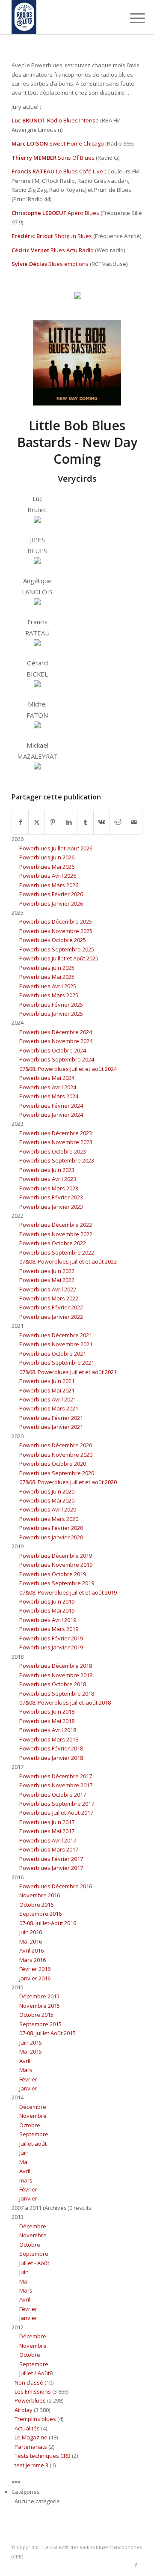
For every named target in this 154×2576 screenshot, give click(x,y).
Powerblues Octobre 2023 (53, 1151)
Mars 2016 (33, 1960)
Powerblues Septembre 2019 (57, 1583)
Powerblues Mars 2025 (49, 995)
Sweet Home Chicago (77, 143)
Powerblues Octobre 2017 (53, 1795)
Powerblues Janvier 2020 (51, 1537)
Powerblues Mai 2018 (47, 1721)
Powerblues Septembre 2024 (57, 1059)
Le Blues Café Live (80, 171)
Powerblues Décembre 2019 (56, 1556)
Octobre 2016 (36, 1905)
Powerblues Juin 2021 (47, 1381)
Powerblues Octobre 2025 (53, 940)
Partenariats (31, 2447)
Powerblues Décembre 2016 (56, 1886)
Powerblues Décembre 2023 (56, 1133)
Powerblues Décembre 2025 (56, 921)
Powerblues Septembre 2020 (57, 1473)
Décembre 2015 (39, 1996)
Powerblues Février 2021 (51, 1418)
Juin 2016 (31, 1932)
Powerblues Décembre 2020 (56, 1445)
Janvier (28, 2088)
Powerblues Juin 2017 (47, 1822)
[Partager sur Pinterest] (53, 822)
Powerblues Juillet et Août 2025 (59, 958)
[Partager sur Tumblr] (85, 822)
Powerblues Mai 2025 (47, 977)
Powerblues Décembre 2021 (56, 1335)
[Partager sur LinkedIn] (69, 822)
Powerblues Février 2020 (51, 1528)
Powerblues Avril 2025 (48, 986)
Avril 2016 (31, 1950)
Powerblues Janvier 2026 (51, 903)
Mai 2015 (31, 2051)
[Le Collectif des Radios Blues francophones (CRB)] (64, 17)
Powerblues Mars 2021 (49, 1408)
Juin (24, 2153)
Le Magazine (31, 2437)
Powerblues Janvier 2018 (51, 1758)
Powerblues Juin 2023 (47, 1170)
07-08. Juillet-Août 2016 (48, 1923)
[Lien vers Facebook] (136, 2565)
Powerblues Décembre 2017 (56, 1776)
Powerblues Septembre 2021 (57, 1363)
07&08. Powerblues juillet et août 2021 (68, 1372)
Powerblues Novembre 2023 (56, 1142)
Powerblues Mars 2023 (49, 1188)
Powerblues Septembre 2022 (57, 1252)
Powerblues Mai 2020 (47, 1500)
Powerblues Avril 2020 (48, 1509)
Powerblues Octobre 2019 (53, 1574)
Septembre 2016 (40, 1914)
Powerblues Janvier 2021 (51, 1427)
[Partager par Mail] (134, 822)
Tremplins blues (35, 2419)
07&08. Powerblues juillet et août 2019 (68, 1592)
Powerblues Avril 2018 (48, 1730)
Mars (26, 2070)
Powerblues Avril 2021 (48, 1399)
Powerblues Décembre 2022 (56, 1225)
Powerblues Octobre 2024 (53, 1050)
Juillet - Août (34, 2263)
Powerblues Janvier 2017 (51, 1868)
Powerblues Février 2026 (51, 894)
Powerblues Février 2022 (51, 1307)
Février (28, 2079)
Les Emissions (33, 2391)
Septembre (34, 2134)
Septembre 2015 (40, 2024)
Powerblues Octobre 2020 (53, 1464)
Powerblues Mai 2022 (47, 1280)
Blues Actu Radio (72, 250)
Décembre (33, 2107)
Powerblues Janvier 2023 (51, 1207)
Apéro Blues (83, 213)
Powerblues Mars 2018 (49, 1739)
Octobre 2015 (36, 2015)
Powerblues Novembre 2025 (56, 931)
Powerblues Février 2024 (51, 1106)
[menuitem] (131, 18)
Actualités (27, 2428)
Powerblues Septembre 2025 (57, 949)
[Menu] (131, 18)
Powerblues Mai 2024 (47, 1078)
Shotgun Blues (73, 236)
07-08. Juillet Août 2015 (47, 2033)
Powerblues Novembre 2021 (56, 1344)
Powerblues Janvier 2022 (51, 1317)
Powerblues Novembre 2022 (56, 1234)
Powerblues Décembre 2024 (56, 1032)
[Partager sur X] (37, 822)
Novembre (33, 2116)
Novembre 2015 (40, 2006)
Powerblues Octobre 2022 (53, 1243)
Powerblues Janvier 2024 (51, 1115)
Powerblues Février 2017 (51, 1859)
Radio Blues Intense (73, 120)
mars (26, 2180)
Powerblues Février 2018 (51, 1748)
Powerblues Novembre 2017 (56, 1785)
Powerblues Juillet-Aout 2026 (56, 848)
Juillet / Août (34, 2373)
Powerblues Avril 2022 (48, 1289)
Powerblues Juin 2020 (47, 1491)
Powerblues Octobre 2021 (53, 1354)
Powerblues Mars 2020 (49, 1519)
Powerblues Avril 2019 (48, 1620)
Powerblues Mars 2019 (49, 1629)
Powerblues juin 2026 (47, 857)
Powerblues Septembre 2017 (57, 1804)
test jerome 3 (31, 2465)
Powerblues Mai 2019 (47, 1610)
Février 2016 (35, 1969)
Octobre (30, 2125)
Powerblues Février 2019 (51, 1638)
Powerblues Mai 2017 (47, 1831)
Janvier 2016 (35, 1978)
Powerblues (30, 2400)
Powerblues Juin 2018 (47, 1711)
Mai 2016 (31, 1941)
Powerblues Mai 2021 (47, 1390)
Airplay (24, 2410)
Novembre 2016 (40, 1895)
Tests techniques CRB (43, 2456)
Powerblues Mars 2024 (49, 1096)
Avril (25, 2061)
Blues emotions (68, 264)
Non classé (29, 2382)
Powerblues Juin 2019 (47, 1601)
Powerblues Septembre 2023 (57, 1160)
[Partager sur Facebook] (20, 822)
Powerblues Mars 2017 (49, 1849)
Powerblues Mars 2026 (49, 885)
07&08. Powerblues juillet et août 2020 (68, 1482)
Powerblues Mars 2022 (49, 1298)
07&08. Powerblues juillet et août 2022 (68, 1261)
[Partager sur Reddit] (118, 822)
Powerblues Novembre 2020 (56, 1455)
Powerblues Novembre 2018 (56, 1675)
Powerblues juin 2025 (47, 968)
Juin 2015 (31, 2042)
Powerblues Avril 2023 (48, 1179)
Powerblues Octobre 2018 (53, 1684)
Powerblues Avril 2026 (48, 876)
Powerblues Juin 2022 (47, 1271)
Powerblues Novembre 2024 (56, 1041)
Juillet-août (33, 2144)
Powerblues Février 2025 (51, 1005)
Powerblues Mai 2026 (47, 867)
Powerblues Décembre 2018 (56, 1666)
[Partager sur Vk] (102, 822)
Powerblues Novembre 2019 (56, 1565)
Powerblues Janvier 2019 (51, 1647)
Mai (24, 2162)
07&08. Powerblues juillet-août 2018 (65, 1702)
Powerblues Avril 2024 (48, 1087)
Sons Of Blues (76, 158)
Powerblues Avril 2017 (48, 1840)
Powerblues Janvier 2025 (51, 1014)
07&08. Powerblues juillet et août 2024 (68, 1069)
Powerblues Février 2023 (51, 1197)
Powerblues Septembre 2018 (57, 1693)
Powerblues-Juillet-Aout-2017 (56, 1813)
